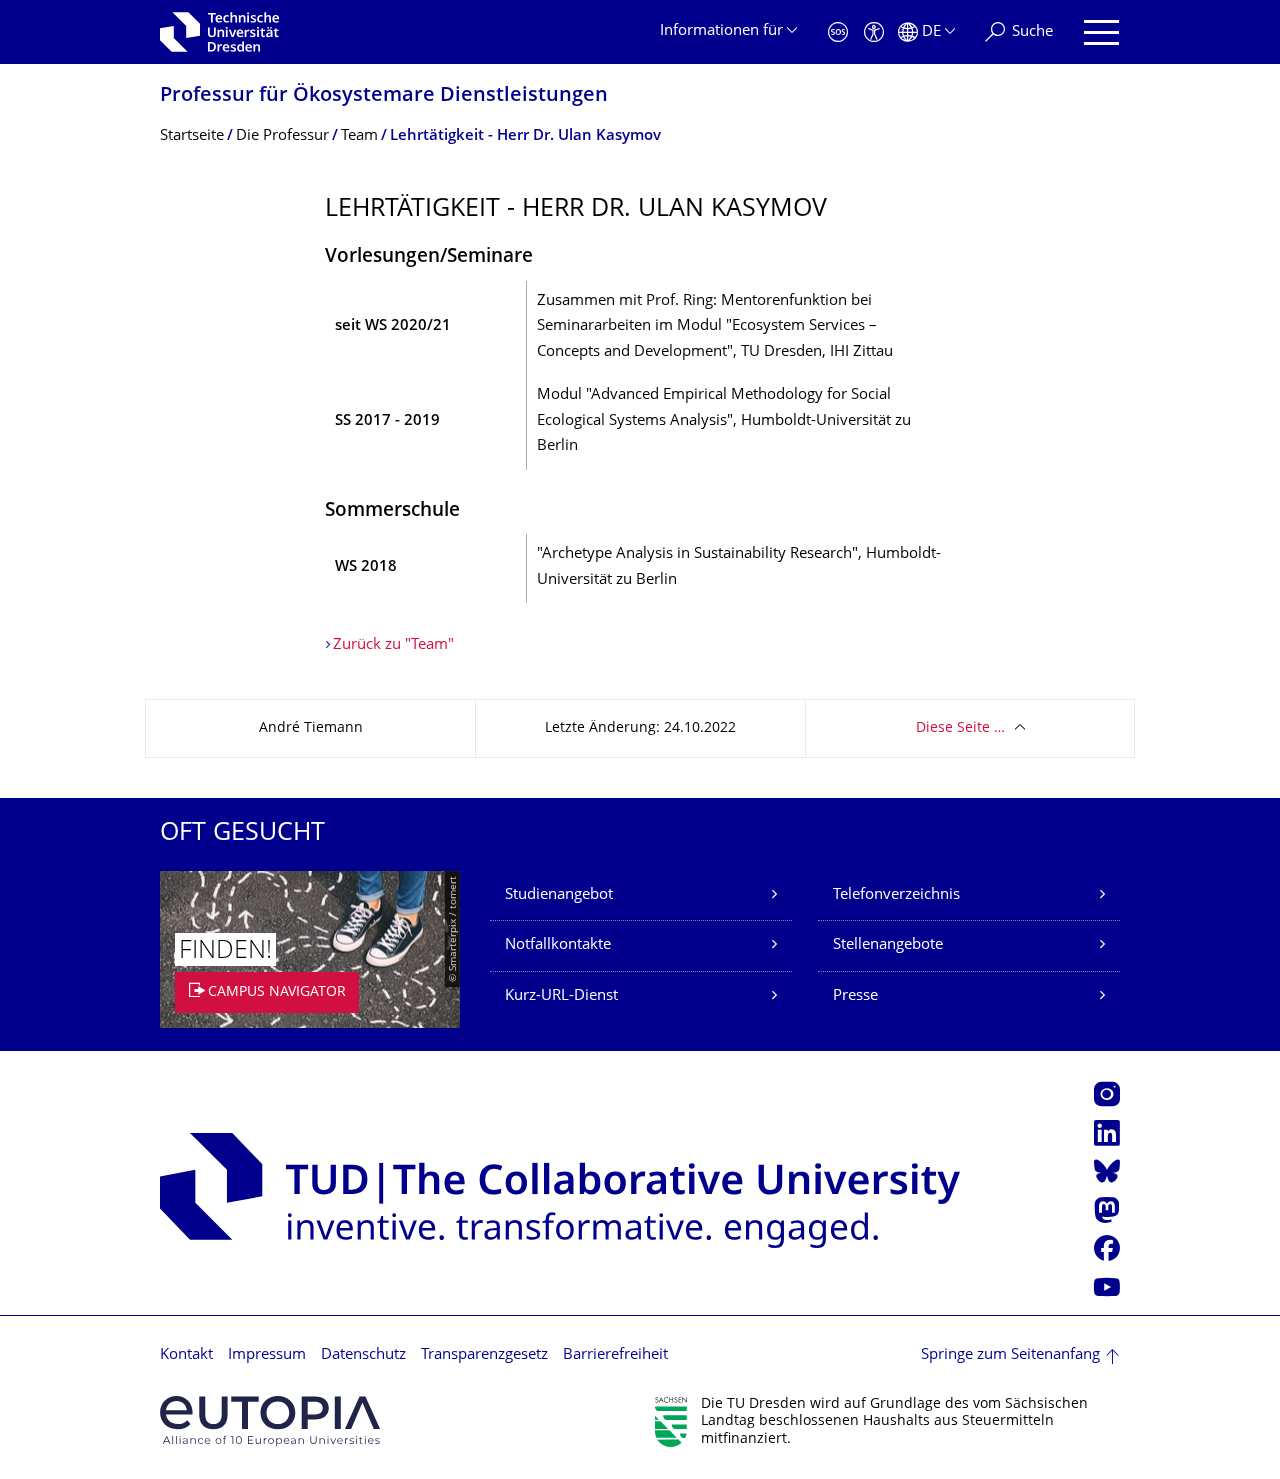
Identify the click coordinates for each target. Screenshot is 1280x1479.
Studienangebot (559, 895)
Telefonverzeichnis (896, 895)
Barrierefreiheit (615, 1355)
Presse (855, 996)
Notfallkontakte (558, 945)
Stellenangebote (888, 945)
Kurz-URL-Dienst (561, 996)
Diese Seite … (960, 728)
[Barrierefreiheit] (874, 32)
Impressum (267, 1355)
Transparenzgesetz (484, 1355)
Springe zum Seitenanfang (1010, 1355)
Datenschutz (363, 1355)
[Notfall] (838, 32)
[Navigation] (1101, 32)
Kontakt (186, 1355)
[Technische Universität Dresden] (219, 32)
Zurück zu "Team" (393, 645)
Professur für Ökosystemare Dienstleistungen (384, 96)
